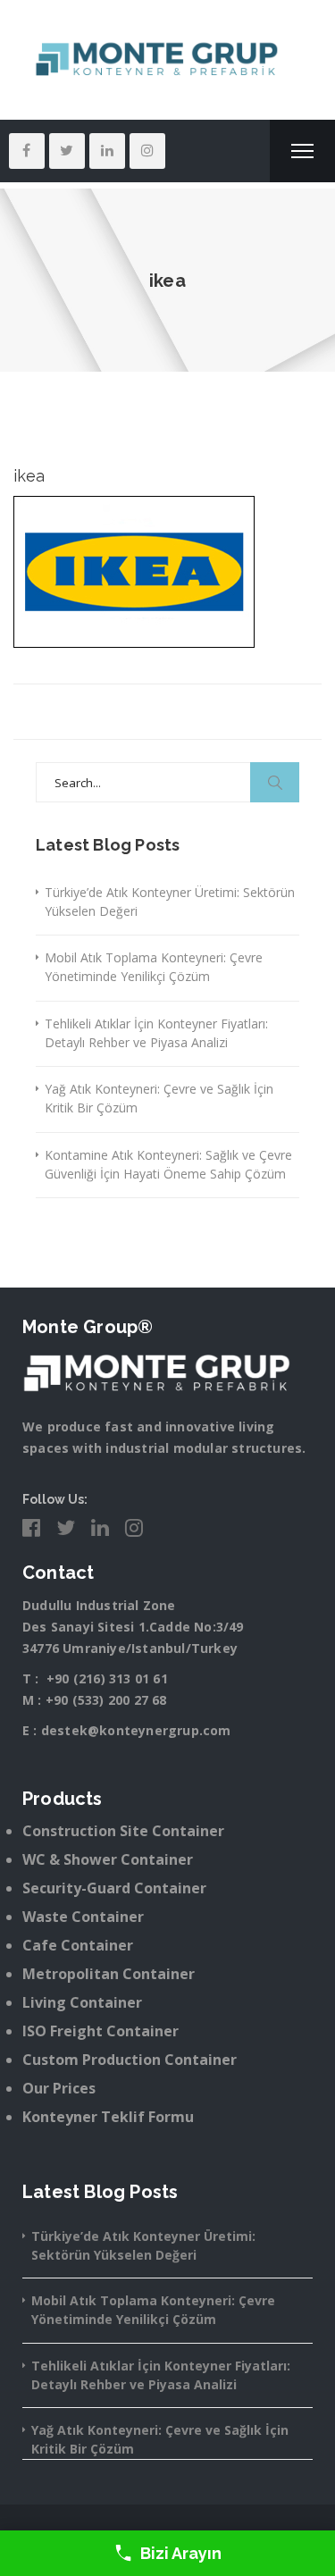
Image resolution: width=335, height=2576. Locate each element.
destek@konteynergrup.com (136, 1730)
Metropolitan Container (109, 1974)
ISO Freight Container (100, 2031)
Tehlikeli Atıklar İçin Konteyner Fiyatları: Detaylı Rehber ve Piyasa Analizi (156, 1033)
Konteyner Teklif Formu (108, 2117)
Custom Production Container (130, 2060)
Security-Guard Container (114, 1888)
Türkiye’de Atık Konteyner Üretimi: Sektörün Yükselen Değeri (170, 902)
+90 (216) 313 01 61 (107, 1678)
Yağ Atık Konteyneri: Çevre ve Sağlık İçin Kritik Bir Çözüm (159, 1098)
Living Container (82, 2002)
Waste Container (83, 1917)
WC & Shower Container (108, 1859)
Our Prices (59, 2088)
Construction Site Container (123, 1831)
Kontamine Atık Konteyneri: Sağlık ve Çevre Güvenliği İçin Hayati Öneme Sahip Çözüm (168, 1164)
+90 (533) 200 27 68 (106, 1700)
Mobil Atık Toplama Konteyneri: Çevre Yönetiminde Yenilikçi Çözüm (154, 967)
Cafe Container (78, 1945)
